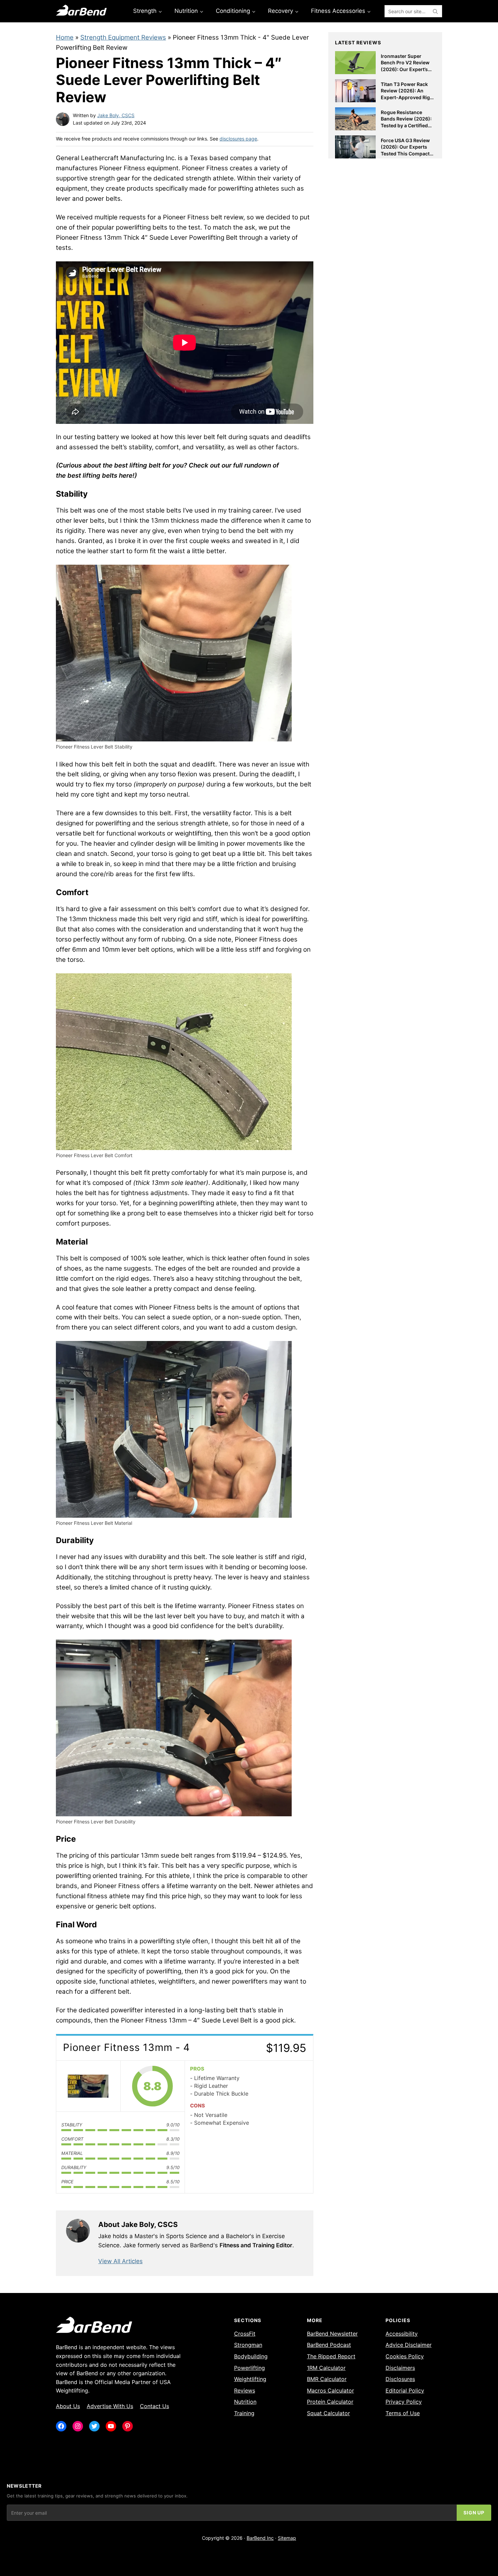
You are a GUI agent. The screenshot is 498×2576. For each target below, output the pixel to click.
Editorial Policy (405, 2390)
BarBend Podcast (329, 2345)
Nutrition (245, 2402)
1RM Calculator (326, 2368)
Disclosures (400, 2379)
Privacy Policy (404, 2402)
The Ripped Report (331, 2356)
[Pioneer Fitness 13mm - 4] (88, 2086)
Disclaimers (400, 2368)
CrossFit (245, 2334)
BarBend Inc (260, 2538)
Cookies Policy (405, 2356)
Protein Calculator (330, 2402)
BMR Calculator (327, 2379)
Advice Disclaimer (409, 2345)
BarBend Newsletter (332, 2334)
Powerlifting (250, 2368)
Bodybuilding (251, 2356)
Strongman (248, 2345)
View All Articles (120, 2261)
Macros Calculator (330, 2390)
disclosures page (238, 139)
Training (244, 2413)
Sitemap (287, 2538)
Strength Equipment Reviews (123, 37)
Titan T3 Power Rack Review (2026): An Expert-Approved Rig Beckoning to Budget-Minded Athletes (406, 97)
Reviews (245, 2390)
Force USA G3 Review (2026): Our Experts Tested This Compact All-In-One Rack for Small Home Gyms (405, 154)
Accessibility (402, 2334)
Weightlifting (250, 2379)
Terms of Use (403, 2413)
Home (65, 37)
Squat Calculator (328, 2413)
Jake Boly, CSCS (116, 115)
